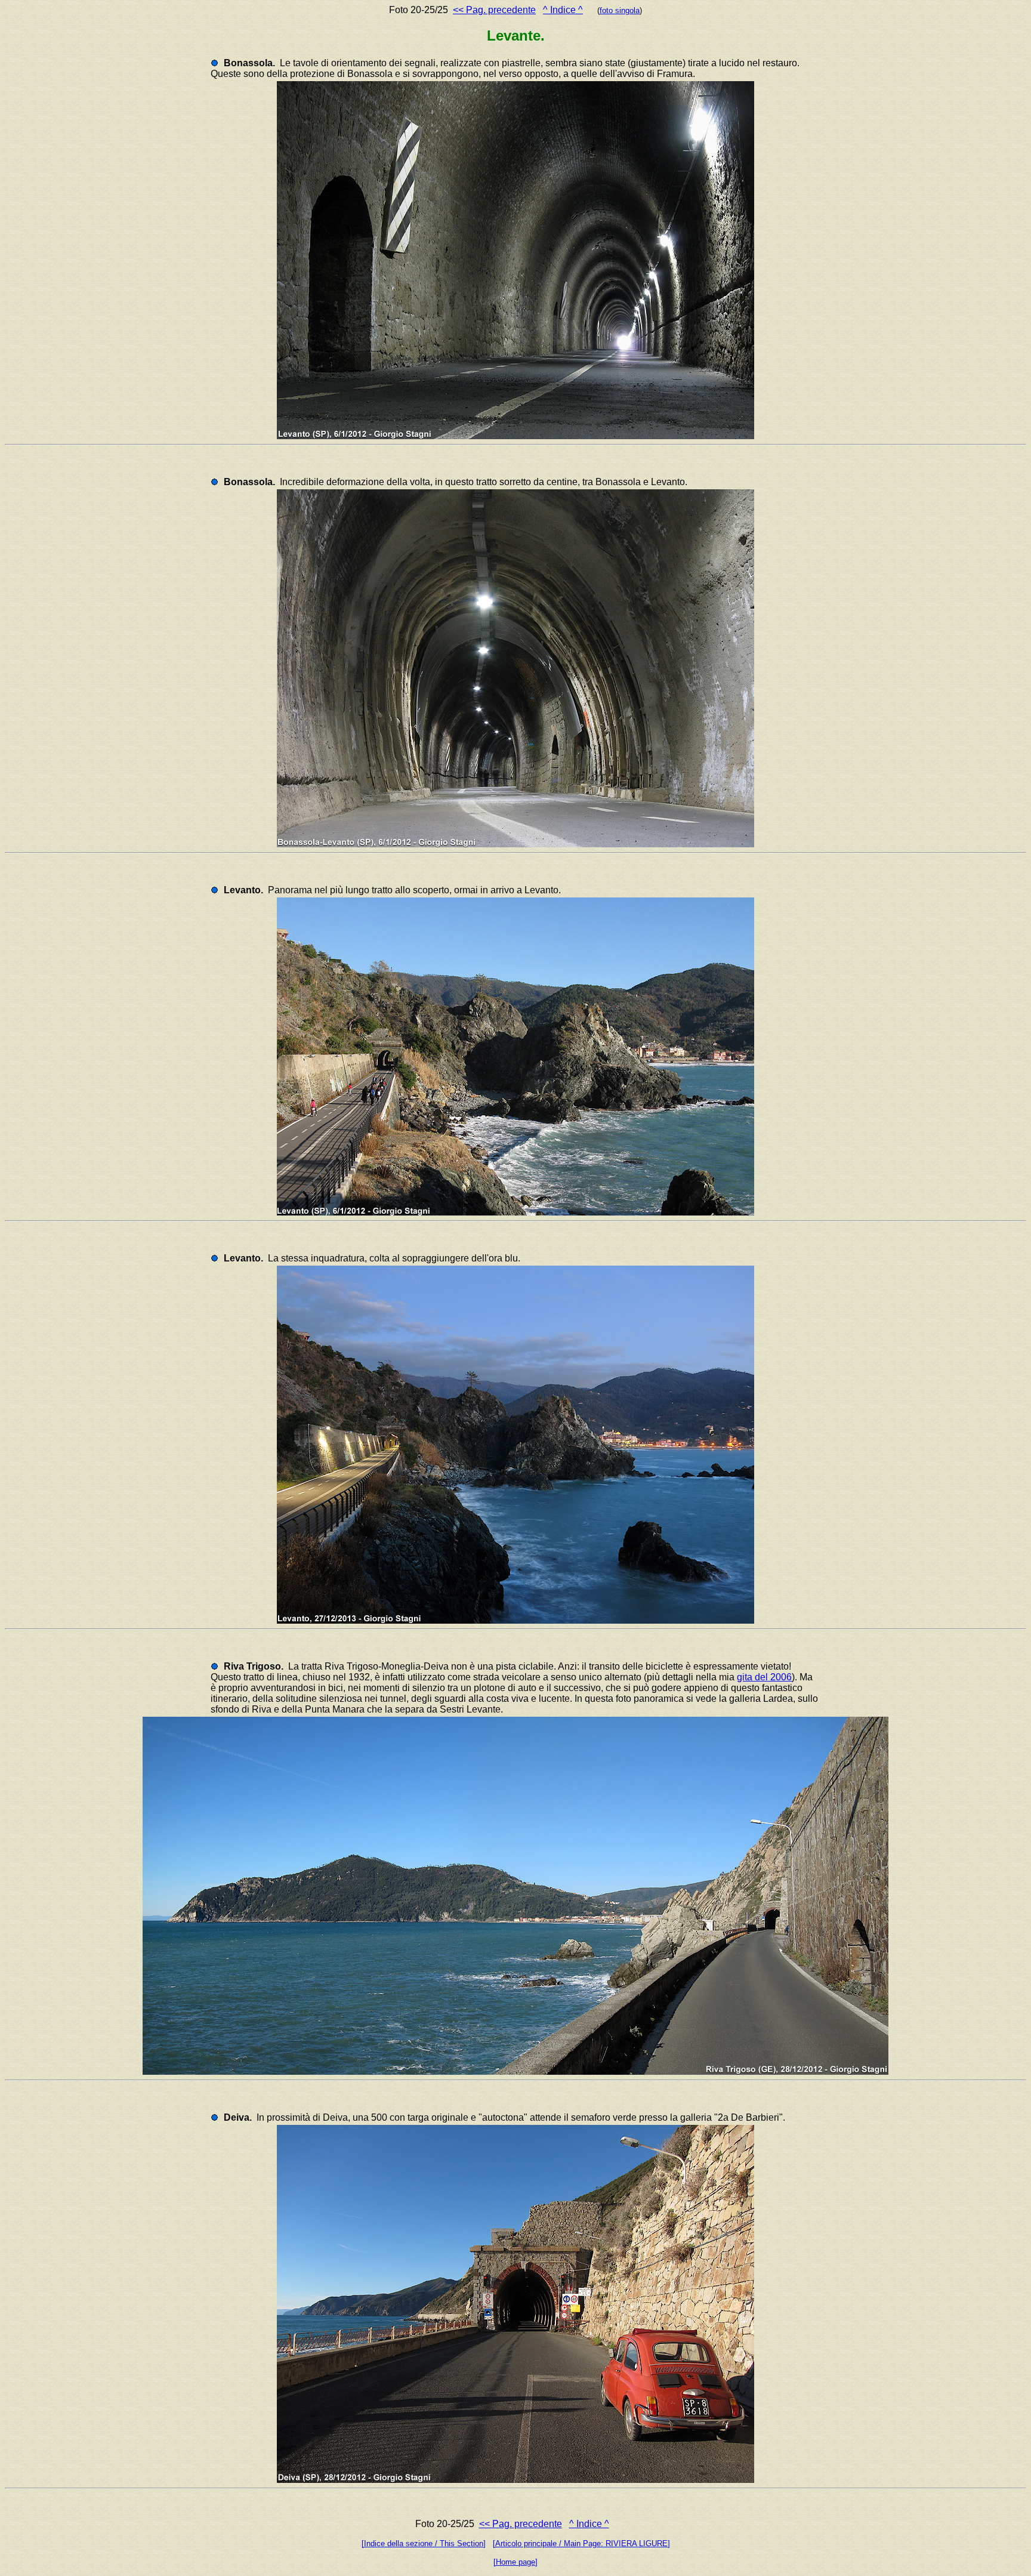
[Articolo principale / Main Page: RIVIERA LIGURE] (581, 2543)
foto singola (620, 10)
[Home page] (515, 2562)
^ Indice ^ (563, 10)
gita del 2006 (764, 1677)
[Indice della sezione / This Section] (424, 2543)
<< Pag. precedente (494, 10)
